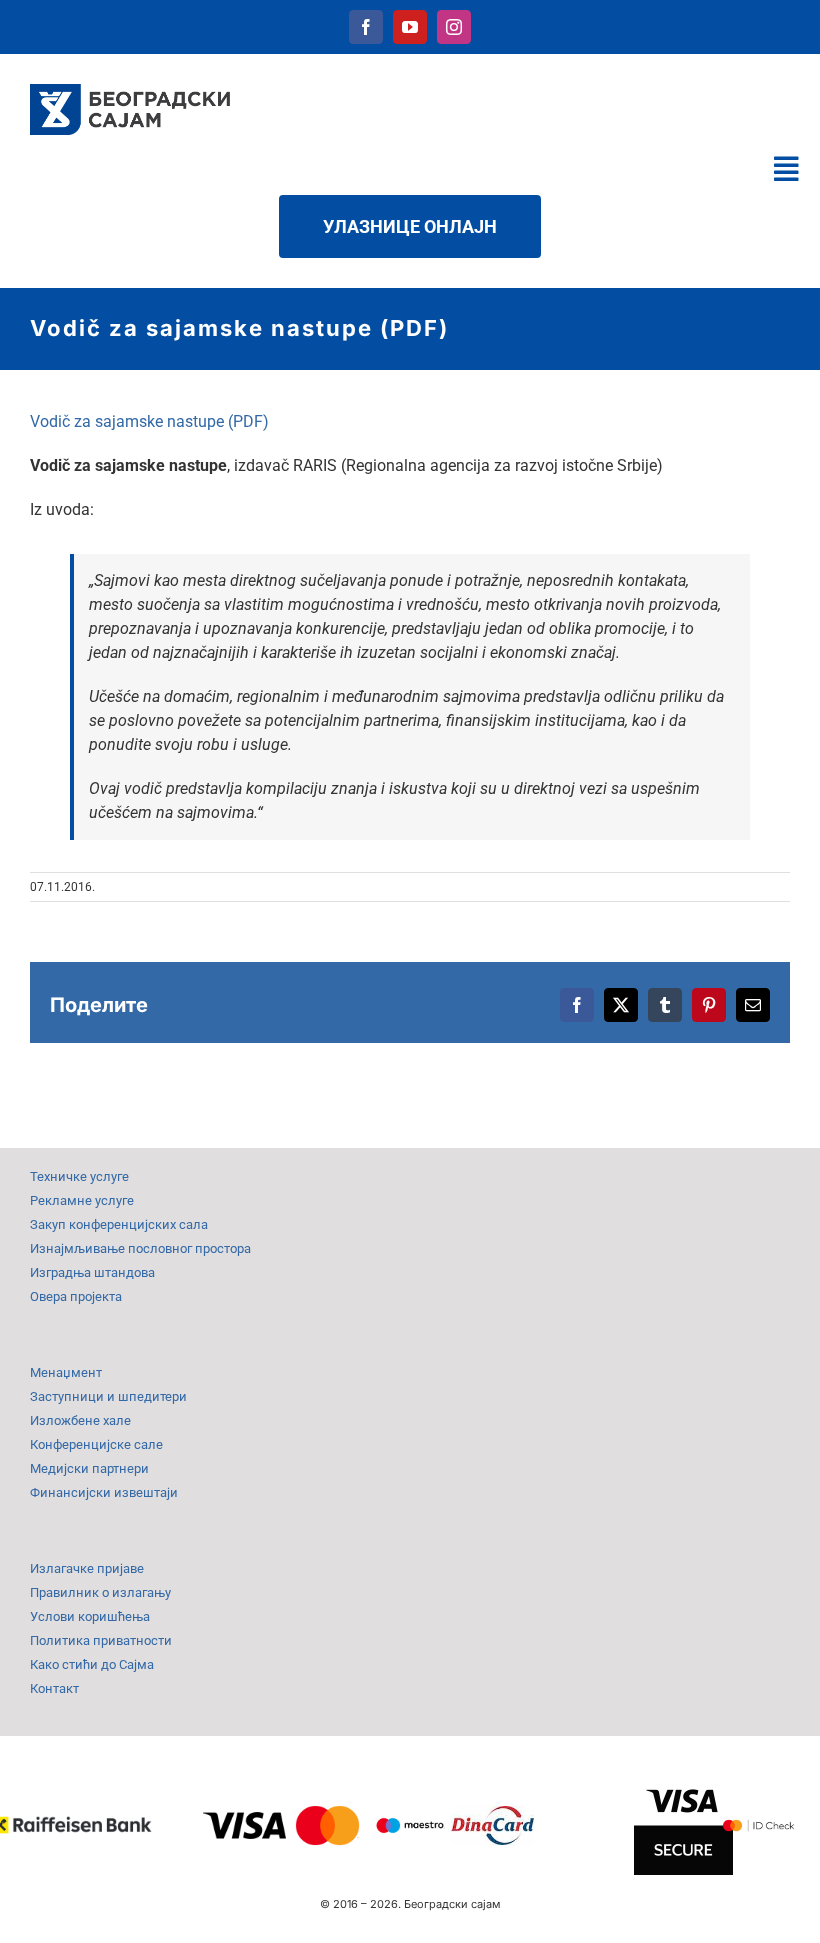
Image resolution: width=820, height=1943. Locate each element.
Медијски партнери (89, 1468)
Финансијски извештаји (104, 1492)
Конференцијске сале (96, 1444)
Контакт (54, 1688)
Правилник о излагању (100, 1592)
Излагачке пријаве (87, 1568)
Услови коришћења (90, 1616)
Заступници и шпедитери (108, 1396)
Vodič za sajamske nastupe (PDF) (149, 421)
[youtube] (410, 27)
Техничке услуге (79, 1176)
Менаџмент (66, 1372)
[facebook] (366, 27)
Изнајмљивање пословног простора (140, 1248)
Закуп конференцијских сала (119, 1224)
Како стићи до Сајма (92, 1664)
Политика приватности (101, 1640)
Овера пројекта (76, 1296)
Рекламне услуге (82, 1200)
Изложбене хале (80, 1420)
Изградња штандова (92, 1272)
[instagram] (454, 27)
